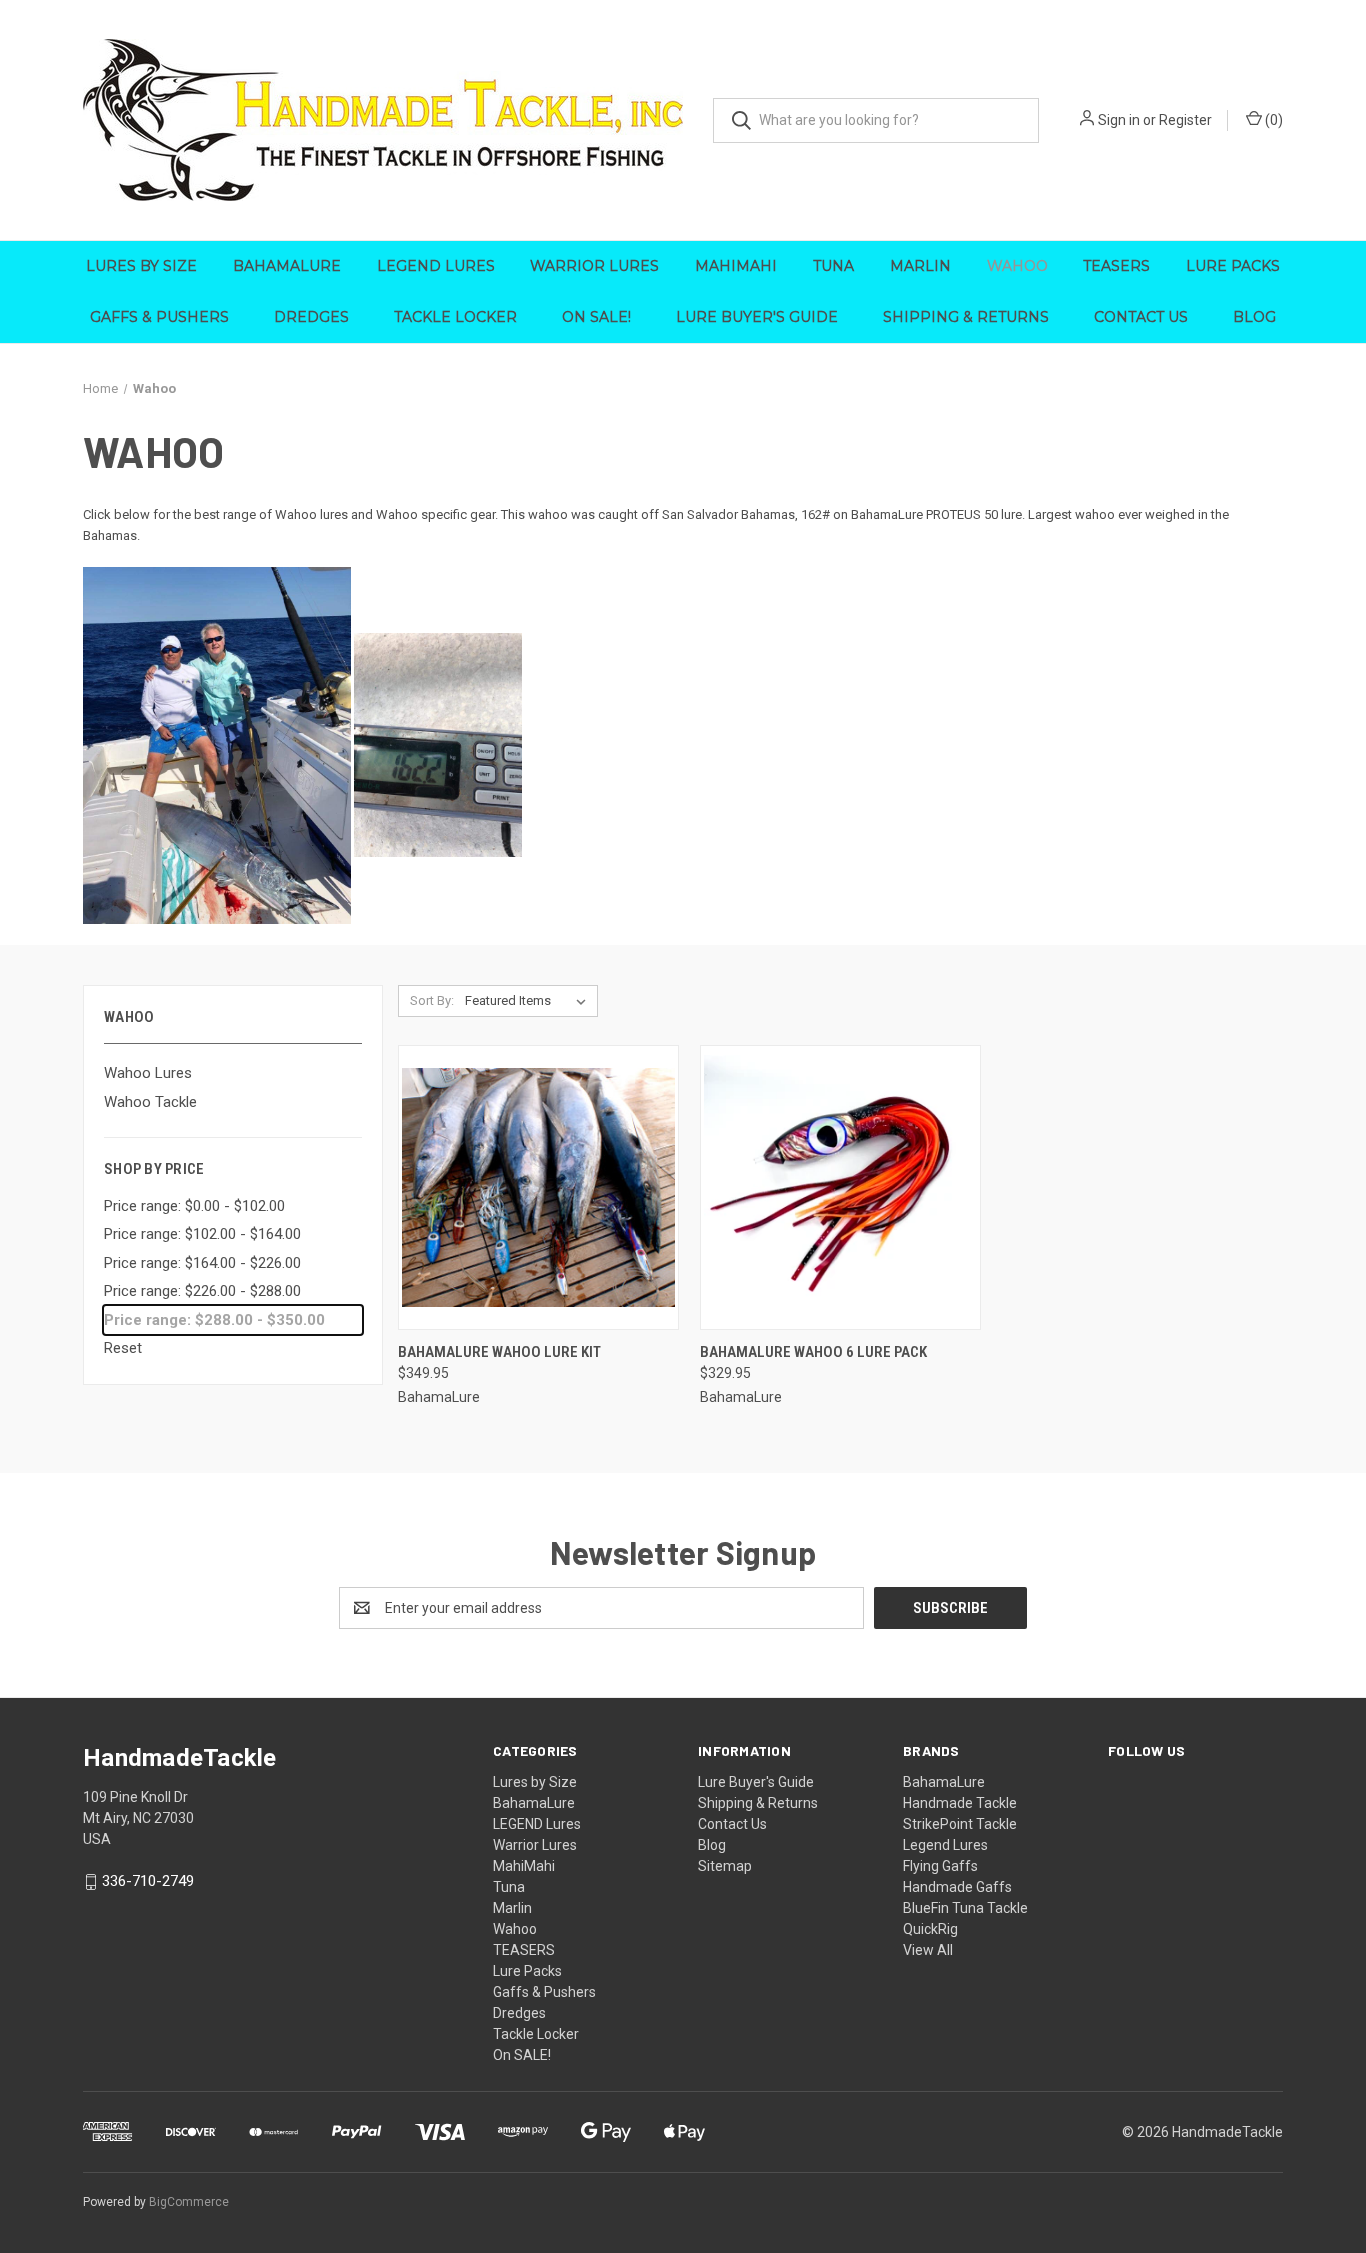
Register (1185, 120)
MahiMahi (736, 266)
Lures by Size (141, 266)
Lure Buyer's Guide (757, 317)
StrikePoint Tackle (960, 1824)
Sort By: (432, 1000)
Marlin (920, 266)
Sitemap (725, 1866)
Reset (123, 1348)
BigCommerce (189, 2202)
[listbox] (529, 1001)
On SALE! (596, 317)
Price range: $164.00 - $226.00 (202, 1263)
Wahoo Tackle (150, 1102)
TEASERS (1116, 266)
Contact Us (1141, 317)
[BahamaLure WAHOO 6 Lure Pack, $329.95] (840, 1187)
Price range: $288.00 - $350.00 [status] (214, 1320)
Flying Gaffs (940, 1866)
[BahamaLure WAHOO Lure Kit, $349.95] (538, 1187)
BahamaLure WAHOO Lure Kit (499, 1352)
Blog (1254, 317)
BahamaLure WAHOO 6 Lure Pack (813, 1352)
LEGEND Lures (436, 266)
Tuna (833, 266)
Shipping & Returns (966, 317)
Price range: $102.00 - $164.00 (202, 1234)
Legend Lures (945, 1845)
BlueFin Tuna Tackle (965, 1908)
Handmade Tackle (960, 1803)
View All (928, 1950)
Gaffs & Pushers (159, 317)
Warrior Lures (594, 266)
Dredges (311, 317)
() (1272, 120)
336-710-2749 (148, 1881)
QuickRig (930, 1929)
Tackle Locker (455, 317)
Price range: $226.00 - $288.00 (202, 1291)
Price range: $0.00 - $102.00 (194, 1206)
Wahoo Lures (148, 1073)
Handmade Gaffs (957, 1887)
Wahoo (1017, 266)
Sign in (1119, 120)
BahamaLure (287, 266)
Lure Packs (1233, 266)
